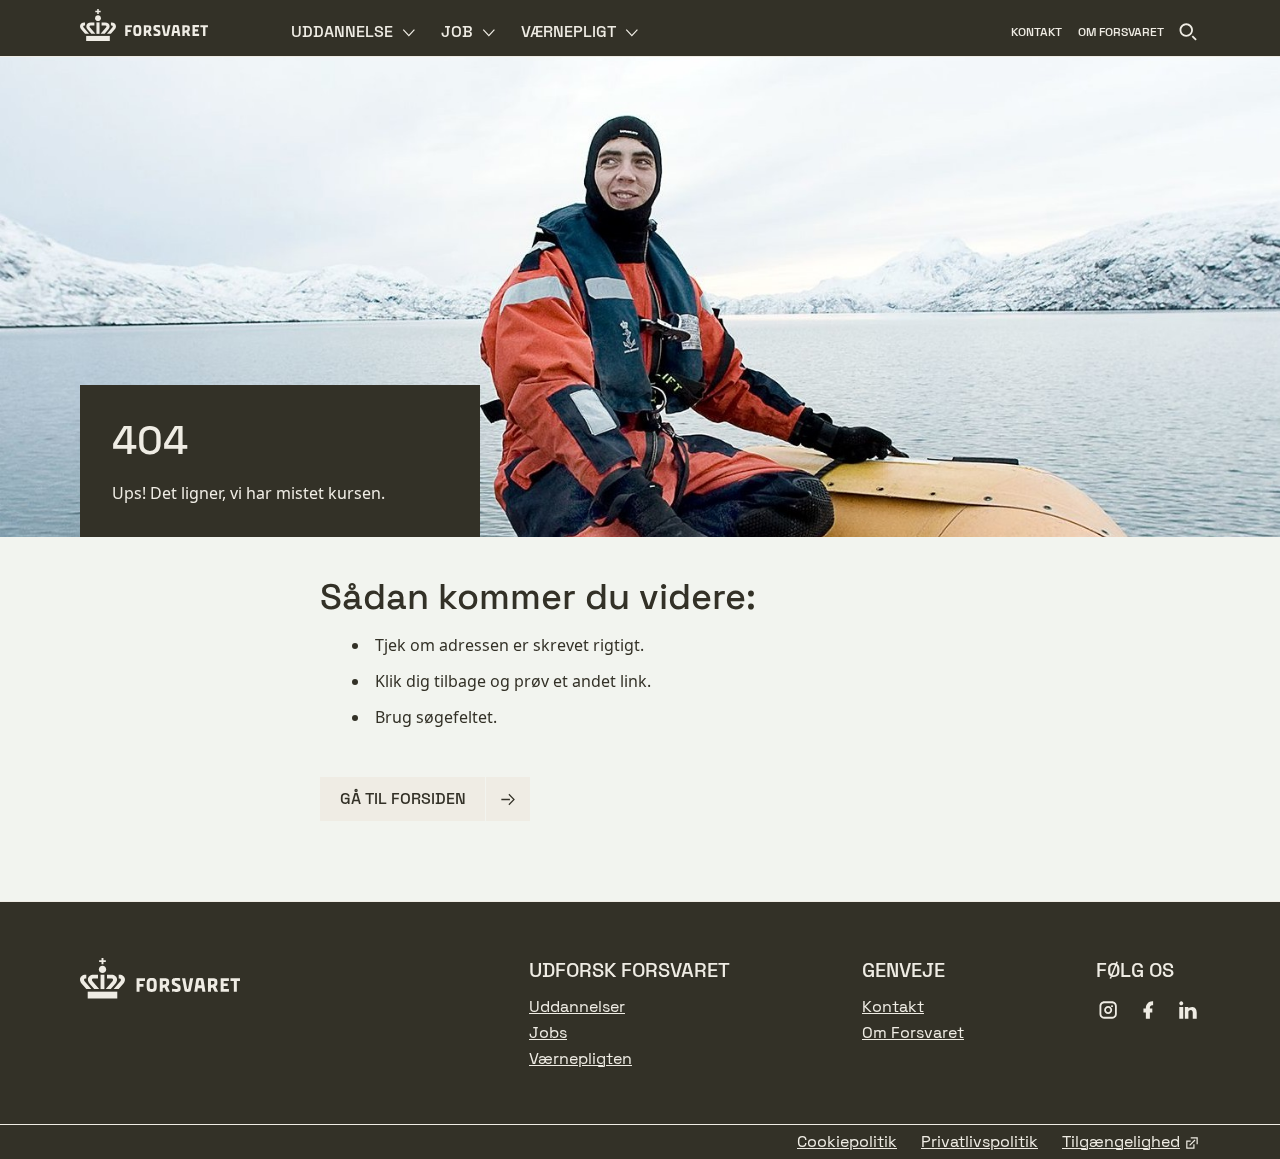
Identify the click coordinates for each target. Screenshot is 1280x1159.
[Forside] (144, 28)
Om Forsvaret (913, 1033)
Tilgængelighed (1121, 1142)
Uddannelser (577, 1007)
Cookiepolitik (847, 1142)
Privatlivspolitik (979, 1142)
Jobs (548, 1033)
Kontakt (893, 1007)
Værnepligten (580, 1059)
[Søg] (1188, 32)
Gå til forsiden (403, 798)
